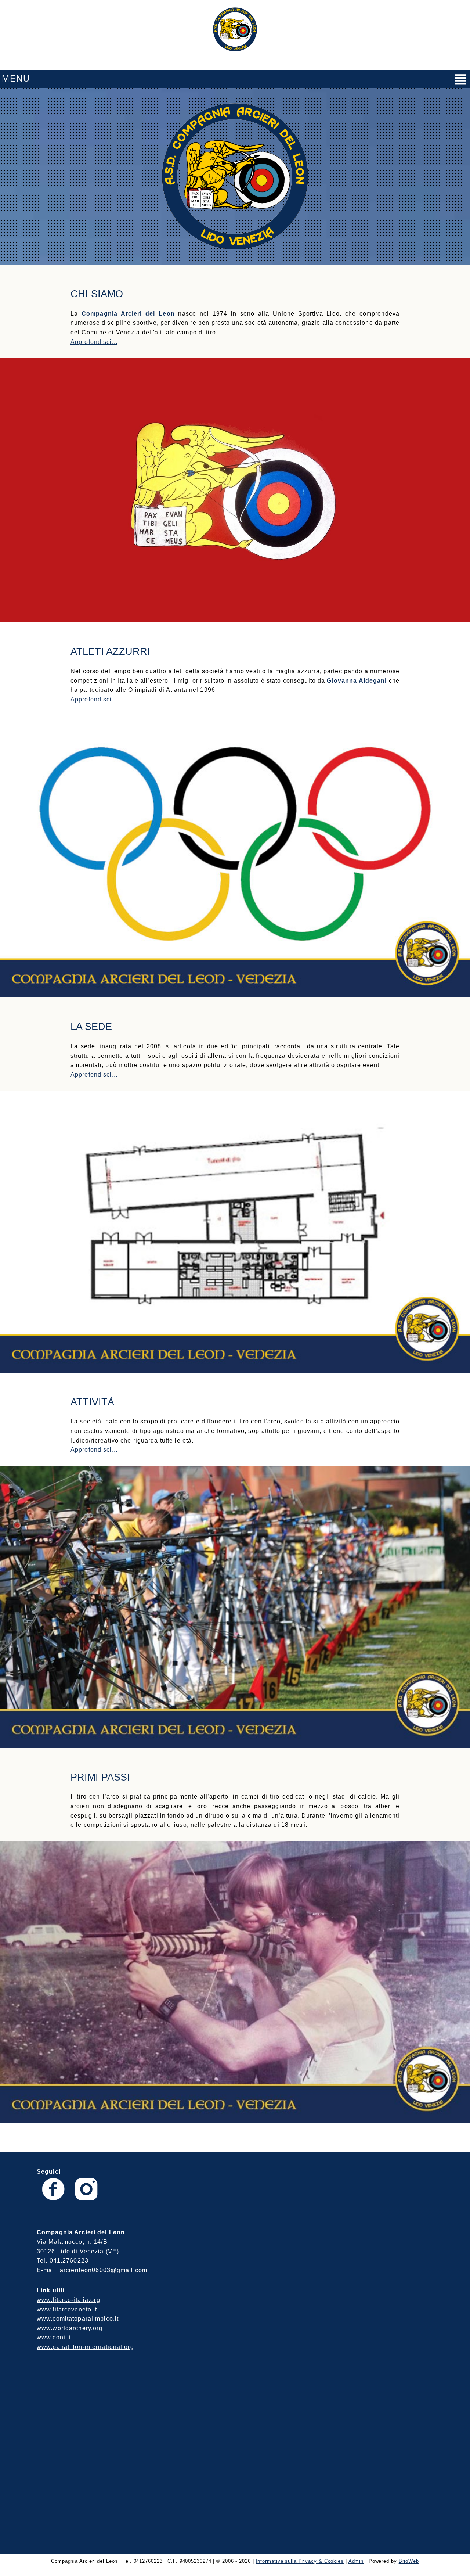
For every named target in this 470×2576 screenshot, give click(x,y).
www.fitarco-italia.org (68, 2300)
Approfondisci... (94, 342)
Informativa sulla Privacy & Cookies (300, 2561)
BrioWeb (409, 2561)
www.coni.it (54, 2337)
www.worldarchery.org (70, 2328)
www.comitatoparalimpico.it (78, 2319)
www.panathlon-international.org (85, 2347)
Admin (356, 2561)
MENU (16, 78)
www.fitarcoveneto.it (67, 2309)
